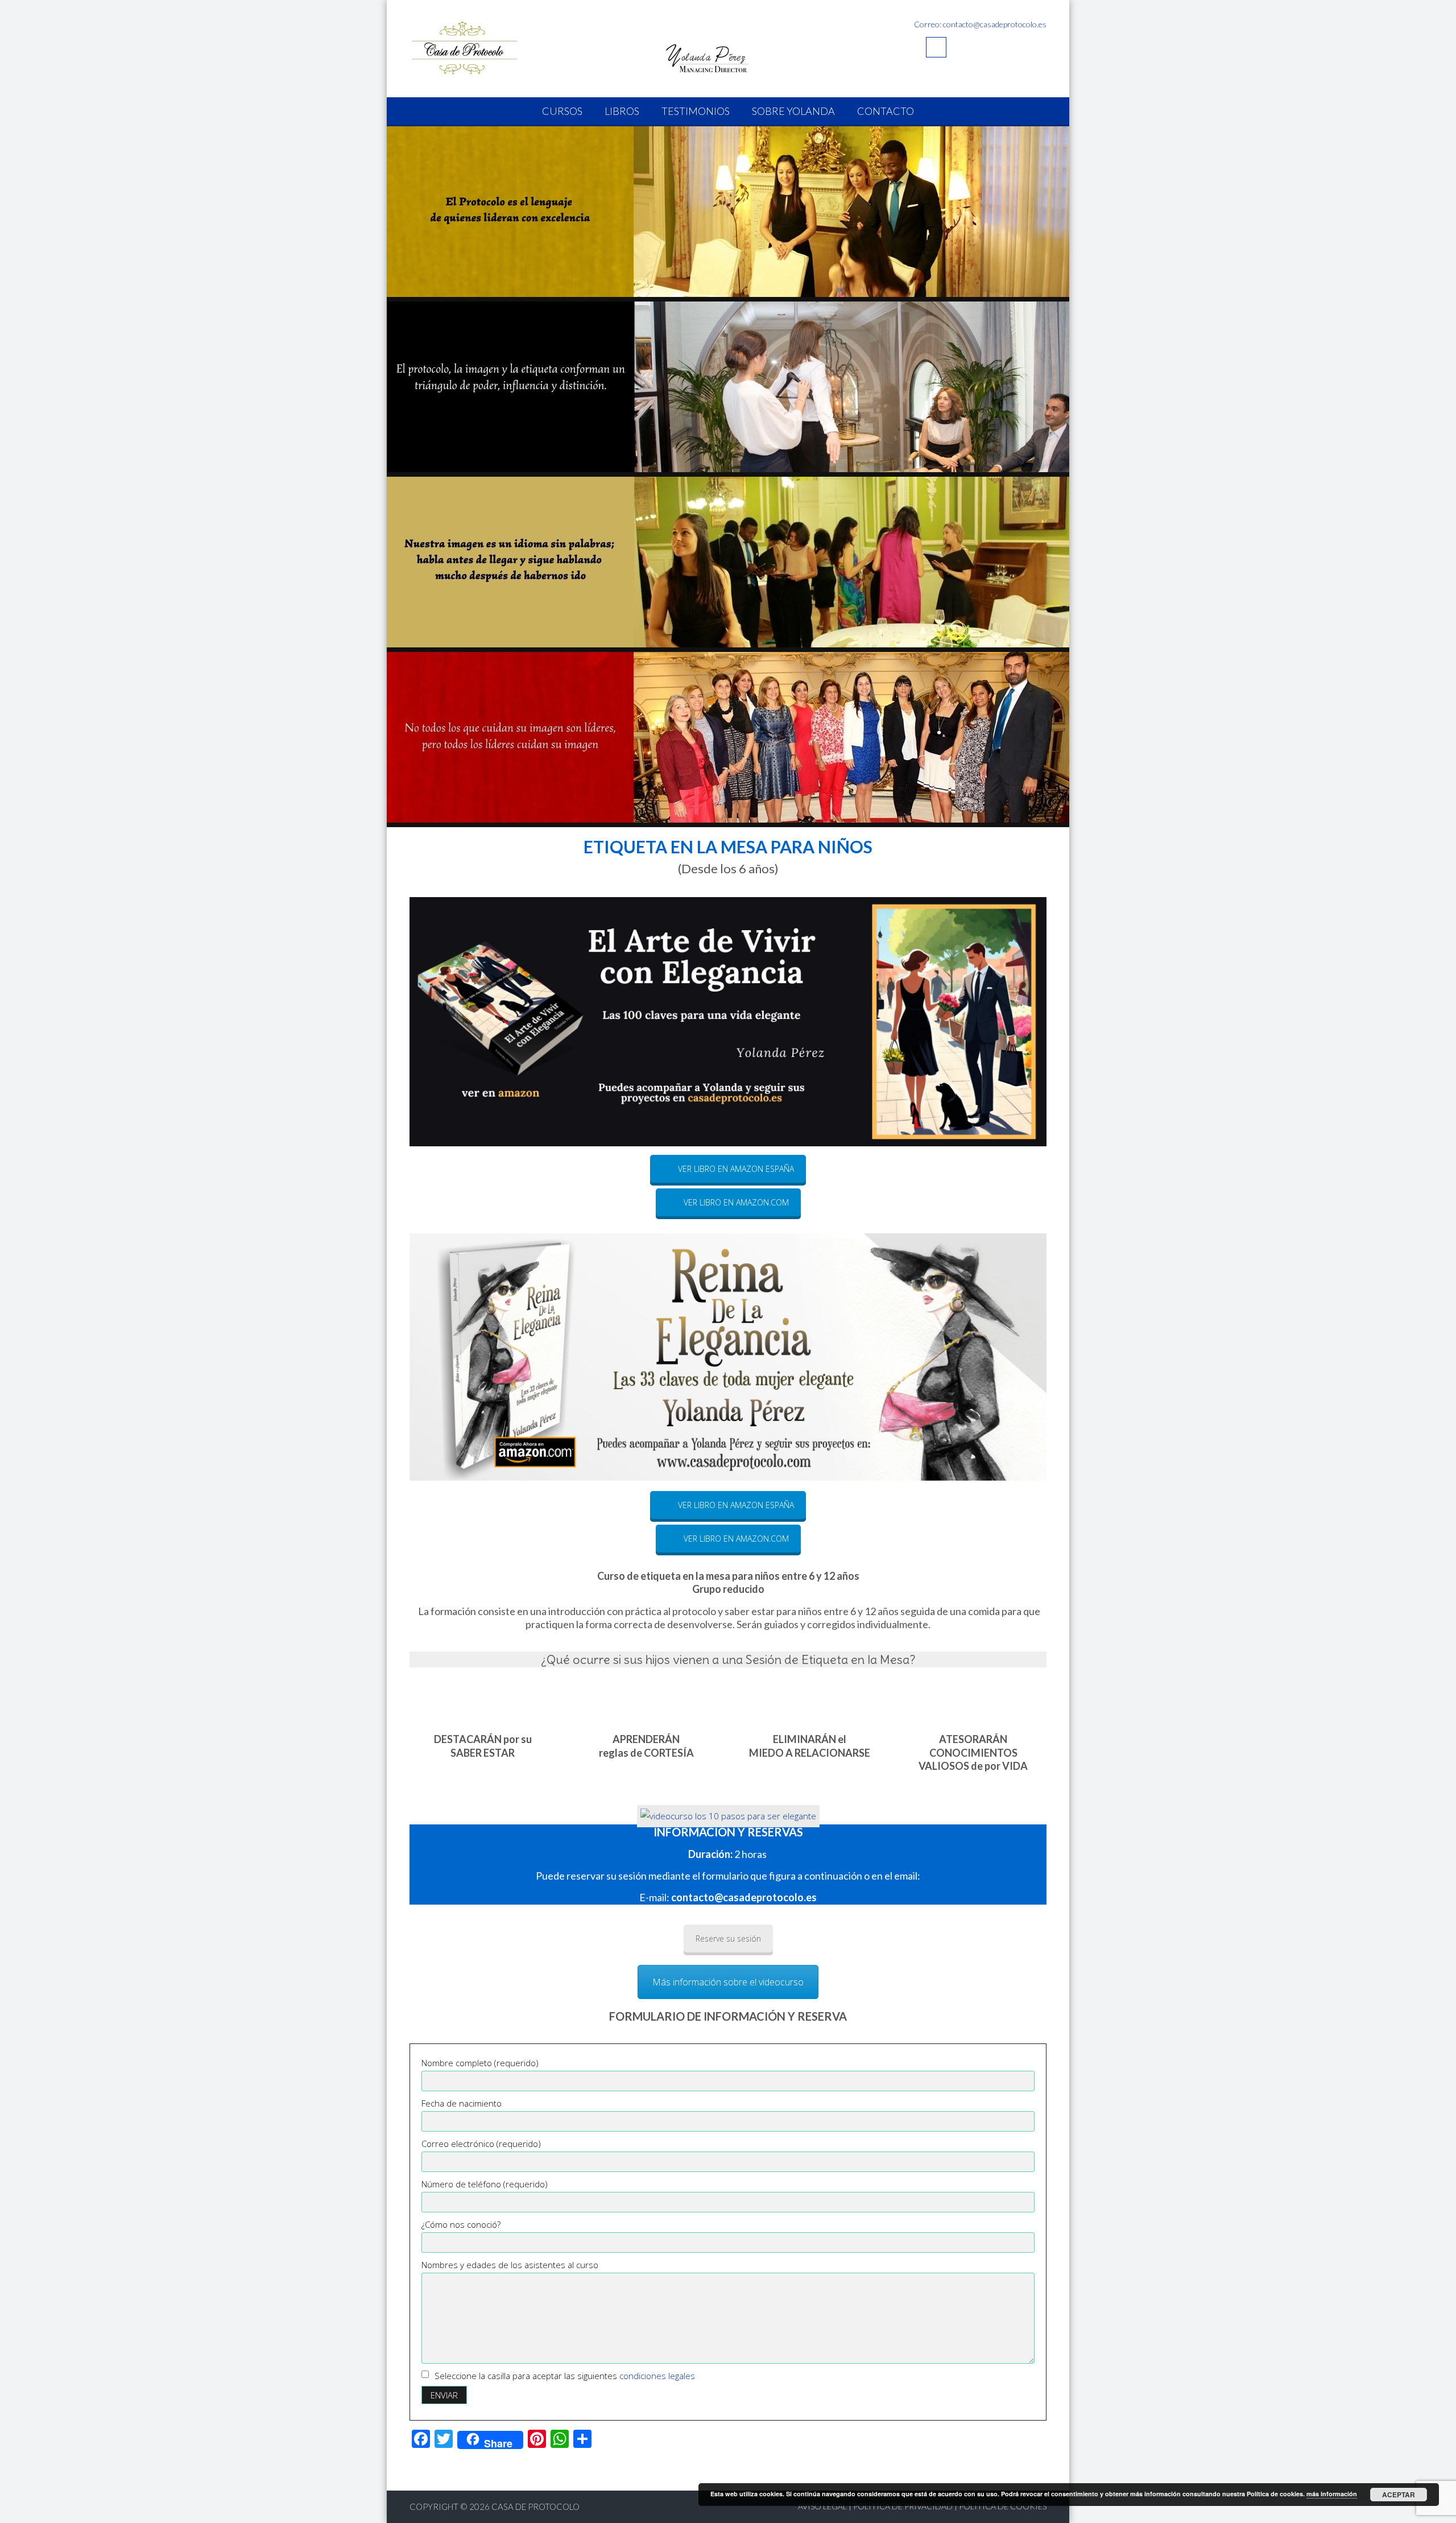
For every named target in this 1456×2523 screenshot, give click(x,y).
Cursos (562, 111)
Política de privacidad (903, 2506)
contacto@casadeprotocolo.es (744, 1897)
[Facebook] (936, 47)
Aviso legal (822, 2506)
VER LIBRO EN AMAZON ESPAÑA (736, 1169)
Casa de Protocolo (535, 2507)
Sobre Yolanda (793, 111)
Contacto (886, 111)
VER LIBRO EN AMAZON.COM (736, 1202)
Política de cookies (1003, 2506)
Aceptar (1399, 2495)
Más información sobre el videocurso (728, 1982)
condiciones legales (656, 2376)
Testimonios (696, 111)
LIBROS (622, 111)
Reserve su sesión (728, 1938)
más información (1332, 2494)
